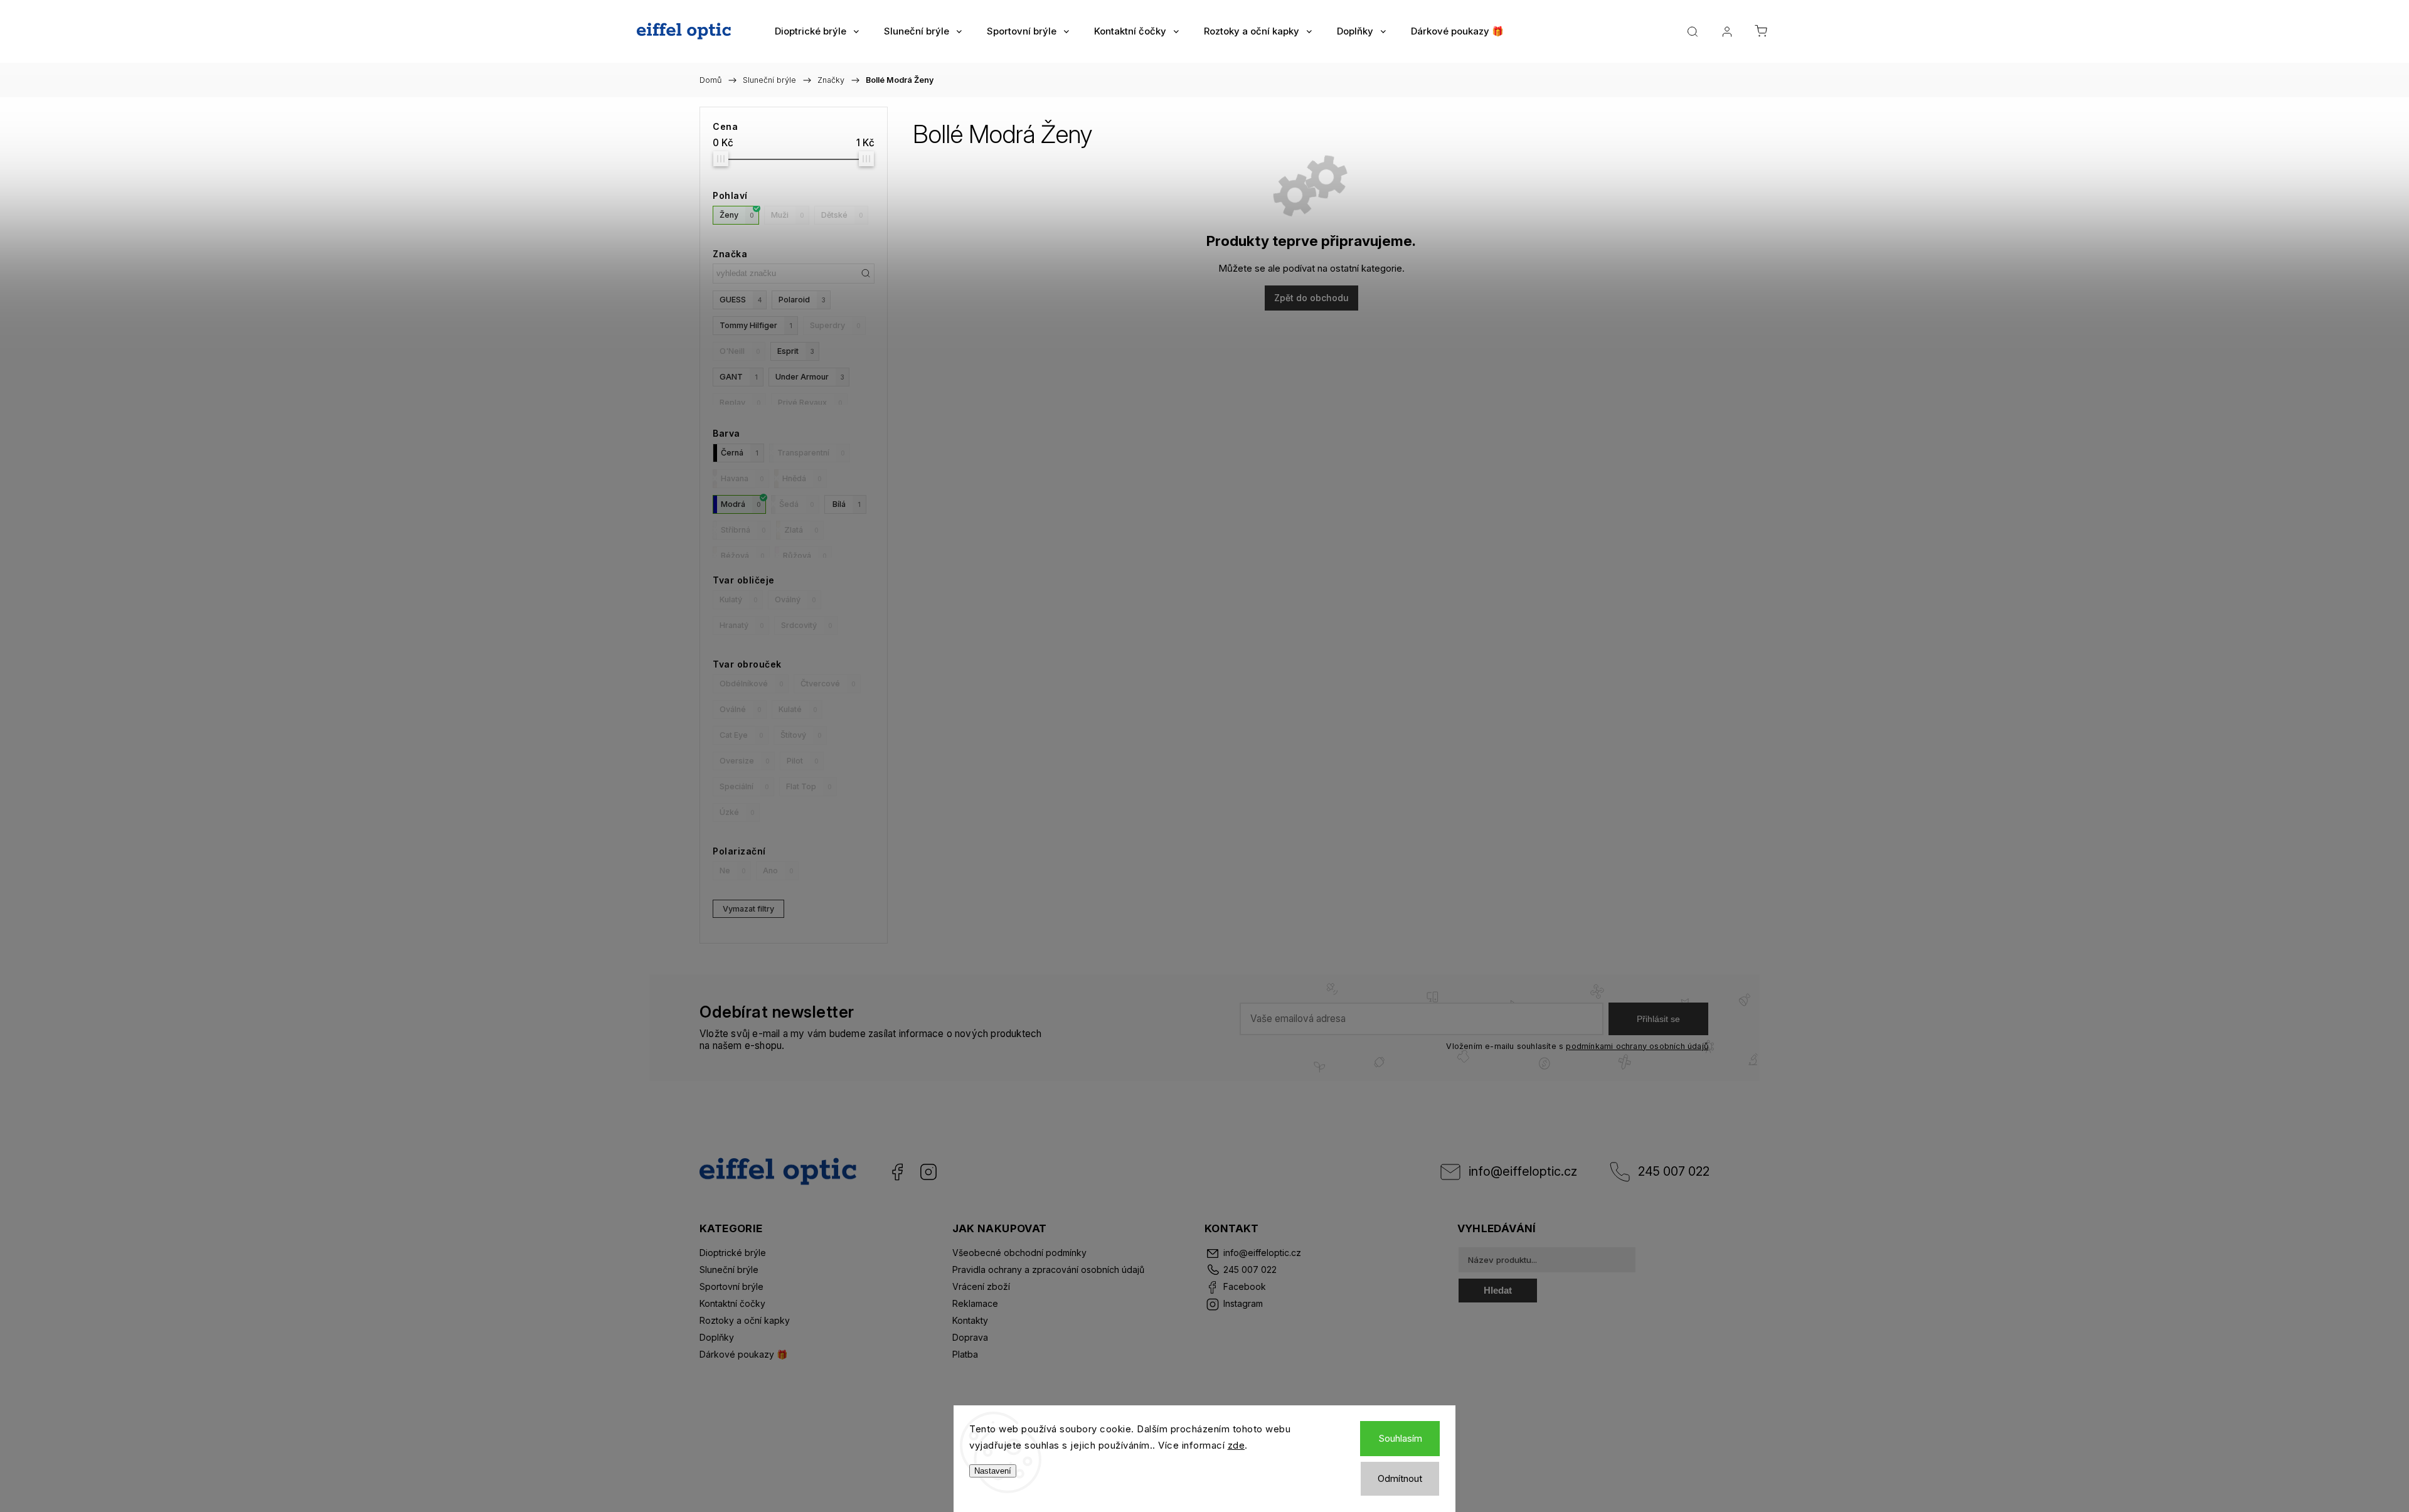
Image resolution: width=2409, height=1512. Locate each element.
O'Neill (740, 351)
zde (1236, 1445)
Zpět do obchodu (1311, 298)
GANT (739, 377)
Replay (740, 402)
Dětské (842, 215)
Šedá (797, 504)
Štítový (801, 735)
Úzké (737, 812)
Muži (788, 215)
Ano (778, 870)
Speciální (744, 786)
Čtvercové (828, 684)
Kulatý (739, 599)
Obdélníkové (752, 684)
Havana (742, 478)
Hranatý (742, 625)
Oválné (741, 709)
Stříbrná (743, 530)
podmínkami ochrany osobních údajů (1637, 1046)
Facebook (897, 1172)
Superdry (835, 325)
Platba (965, 1354)
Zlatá (801, 530)
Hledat (1498, 1290)
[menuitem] (817, 31)
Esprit (796, 351)
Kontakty (970, 1320)
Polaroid (802, 300)
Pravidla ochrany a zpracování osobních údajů (1048, 1270)
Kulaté (798, 709)
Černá (740, 453)
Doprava (970, 1337)
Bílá (847, 504)
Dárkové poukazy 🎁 (743, 1354)
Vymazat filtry (748, 909)
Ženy (737, 215)
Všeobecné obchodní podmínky (1019, 1253)
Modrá (741, 504)
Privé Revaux (810, 402)
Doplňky (717, 1337)
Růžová (805, 556)
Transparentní (811, 453)
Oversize (745, 761)
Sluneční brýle (729, 1270)
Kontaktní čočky (732, 1303)
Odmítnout (1400, 1478)
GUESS (741, 300)
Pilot (803, 761)
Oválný (795, 599)
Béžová (743, 556)
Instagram (928, 1172)
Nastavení (993, 1471)
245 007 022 (1674, 1171)
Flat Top (809, 786)
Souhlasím (1400, 1438)
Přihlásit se (1658, 1019)
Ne (733, 870)
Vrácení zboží (981, 1286)
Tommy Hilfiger (756, 325)
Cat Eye (742, 735)
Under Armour (810, 377)
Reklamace (975, 1303)
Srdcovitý (807, 625)
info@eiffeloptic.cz (1523, 1171)
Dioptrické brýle (733, 1253)
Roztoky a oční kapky (745, 1320)
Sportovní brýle (731, 1286)
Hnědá (802, 478)
